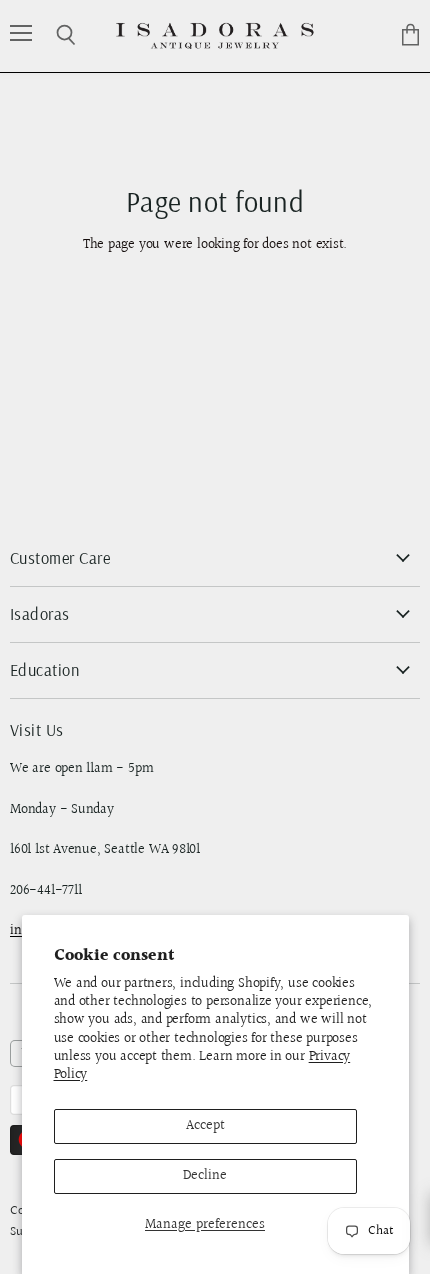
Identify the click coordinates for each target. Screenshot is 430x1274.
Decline (205, 1176)
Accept (205, 1126)
